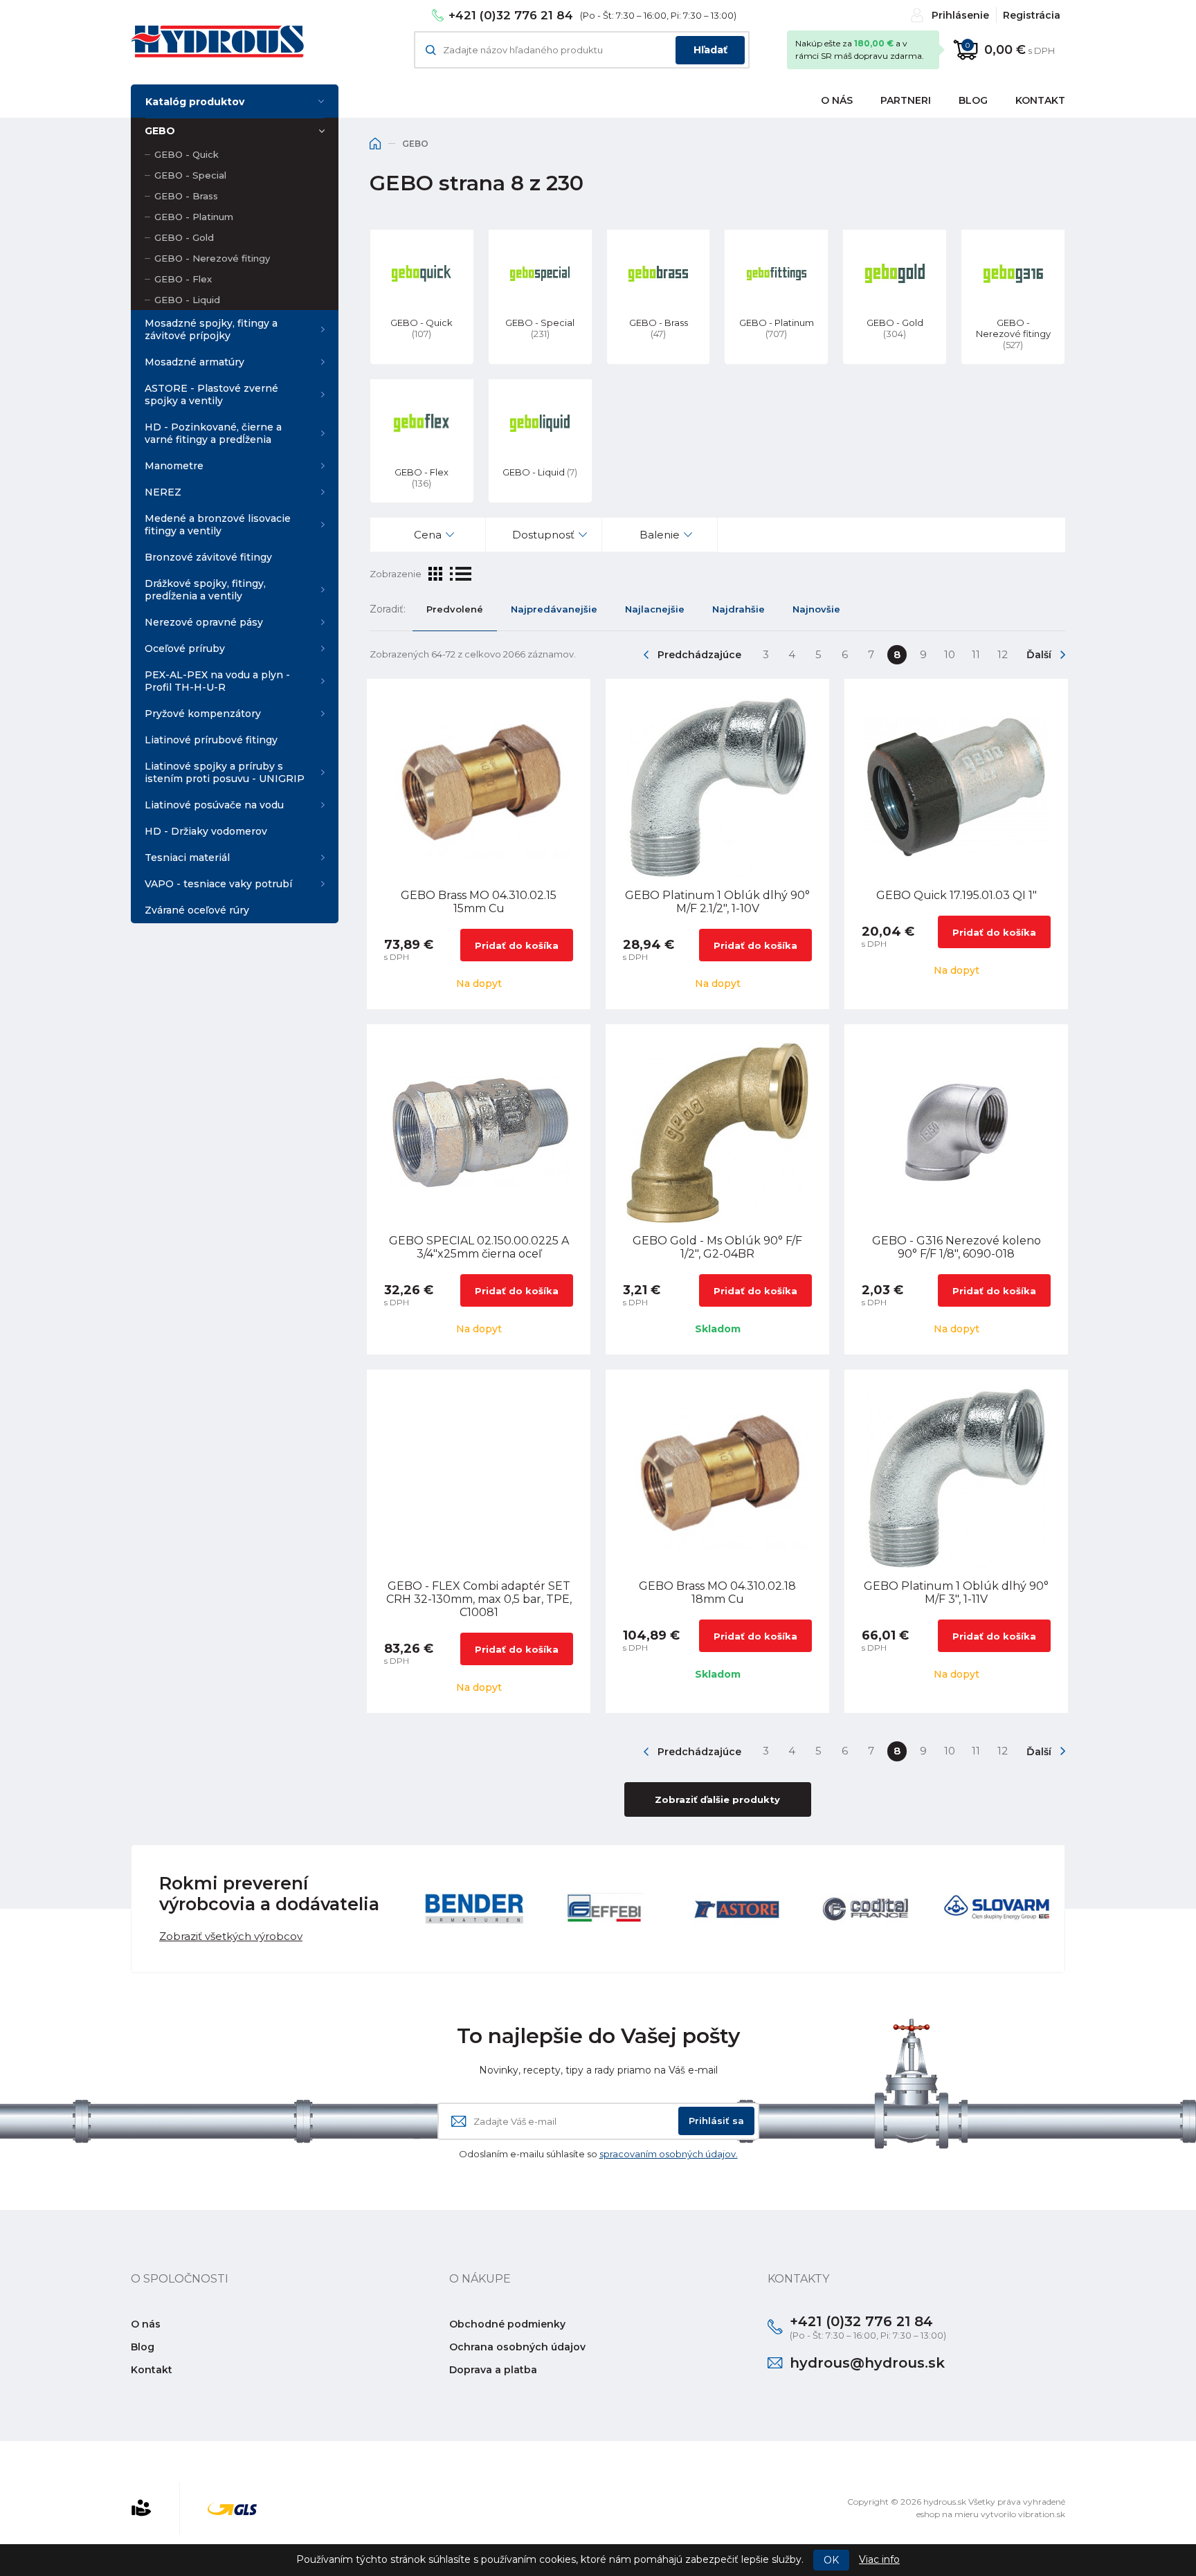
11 (976, 654)
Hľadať (710, 50)
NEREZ (163, 492)
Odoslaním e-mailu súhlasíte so (598, 2154)
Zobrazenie (396, 574)
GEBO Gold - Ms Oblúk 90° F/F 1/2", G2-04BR (717, 1247)
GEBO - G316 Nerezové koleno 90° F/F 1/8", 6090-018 (957, 1247)
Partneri (906, 100)
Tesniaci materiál (187, 858)
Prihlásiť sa (716, 2121)
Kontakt (1040, 100)
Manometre (174, 466)
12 (1003, 654)
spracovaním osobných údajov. (669, 2154)
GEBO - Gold (184, 237)
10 (950, 654)
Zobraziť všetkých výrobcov (231, 1936)
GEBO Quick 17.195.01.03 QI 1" (957, 895)
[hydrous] (217, 42)
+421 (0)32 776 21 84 (511, 15)
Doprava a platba (493, 2370)
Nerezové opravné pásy (204, 622)
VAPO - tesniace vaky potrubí (218, 884)
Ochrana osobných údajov (517, 2347)
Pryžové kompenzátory (203, 714)
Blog (973, 100)
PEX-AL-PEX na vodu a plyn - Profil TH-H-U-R (217, 681)
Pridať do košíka (517, 945)
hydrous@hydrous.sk (867, 2363)
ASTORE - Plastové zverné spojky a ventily (211, 394)
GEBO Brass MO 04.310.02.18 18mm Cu (717, 1593)
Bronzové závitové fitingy (208, 557)
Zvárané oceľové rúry (197, 910)
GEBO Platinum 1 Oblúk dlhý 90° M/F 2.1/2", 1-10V (717, 902)
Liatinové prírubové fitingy (211, 740)
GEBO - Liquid (187, 300)
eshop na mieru (948, 2514)
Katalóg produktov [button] (195, 102)
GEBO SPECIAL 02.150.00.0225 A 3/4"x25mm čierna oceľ (479, 1247)
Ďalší (1039, 655)
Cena (428, 535)
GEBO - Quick (187, 154)
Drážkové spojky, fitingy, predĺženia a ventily (205, 590)
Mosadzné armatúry (194, 362)
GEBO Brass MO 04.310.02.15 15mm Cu (479, 902)
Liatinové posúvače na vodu (214, 805)
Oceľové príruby (185, 648)
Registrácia (1032, 15)
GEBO (160, 131)
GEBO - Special (190, 175)
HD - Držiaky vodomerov (206, 831)
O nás (837, 100)
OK (831, 2560)
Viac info (879, 2559)
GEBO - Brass (186, 196)
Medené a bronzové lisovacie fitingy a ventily (218, 525)
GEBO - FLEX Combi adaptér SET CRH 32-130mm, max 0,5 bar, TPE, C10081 (479, 1599)
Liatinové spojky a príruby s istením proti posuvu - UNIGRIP (225, 772)
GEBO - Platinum (194, 217)
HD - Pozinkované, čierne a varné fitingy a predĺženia (213, 433)
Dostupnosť (543, 535)
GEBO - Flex (183, 279)
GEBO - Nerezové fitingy (212, 258)
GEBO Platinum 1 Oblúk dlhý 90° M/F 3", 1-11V (956, 1593)
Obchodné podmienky (507, 2324)
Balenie (660, 535)
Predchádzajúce (699, 655)
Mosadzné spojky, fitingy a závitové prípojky (211, 329)
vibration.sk (1042, 2514)
